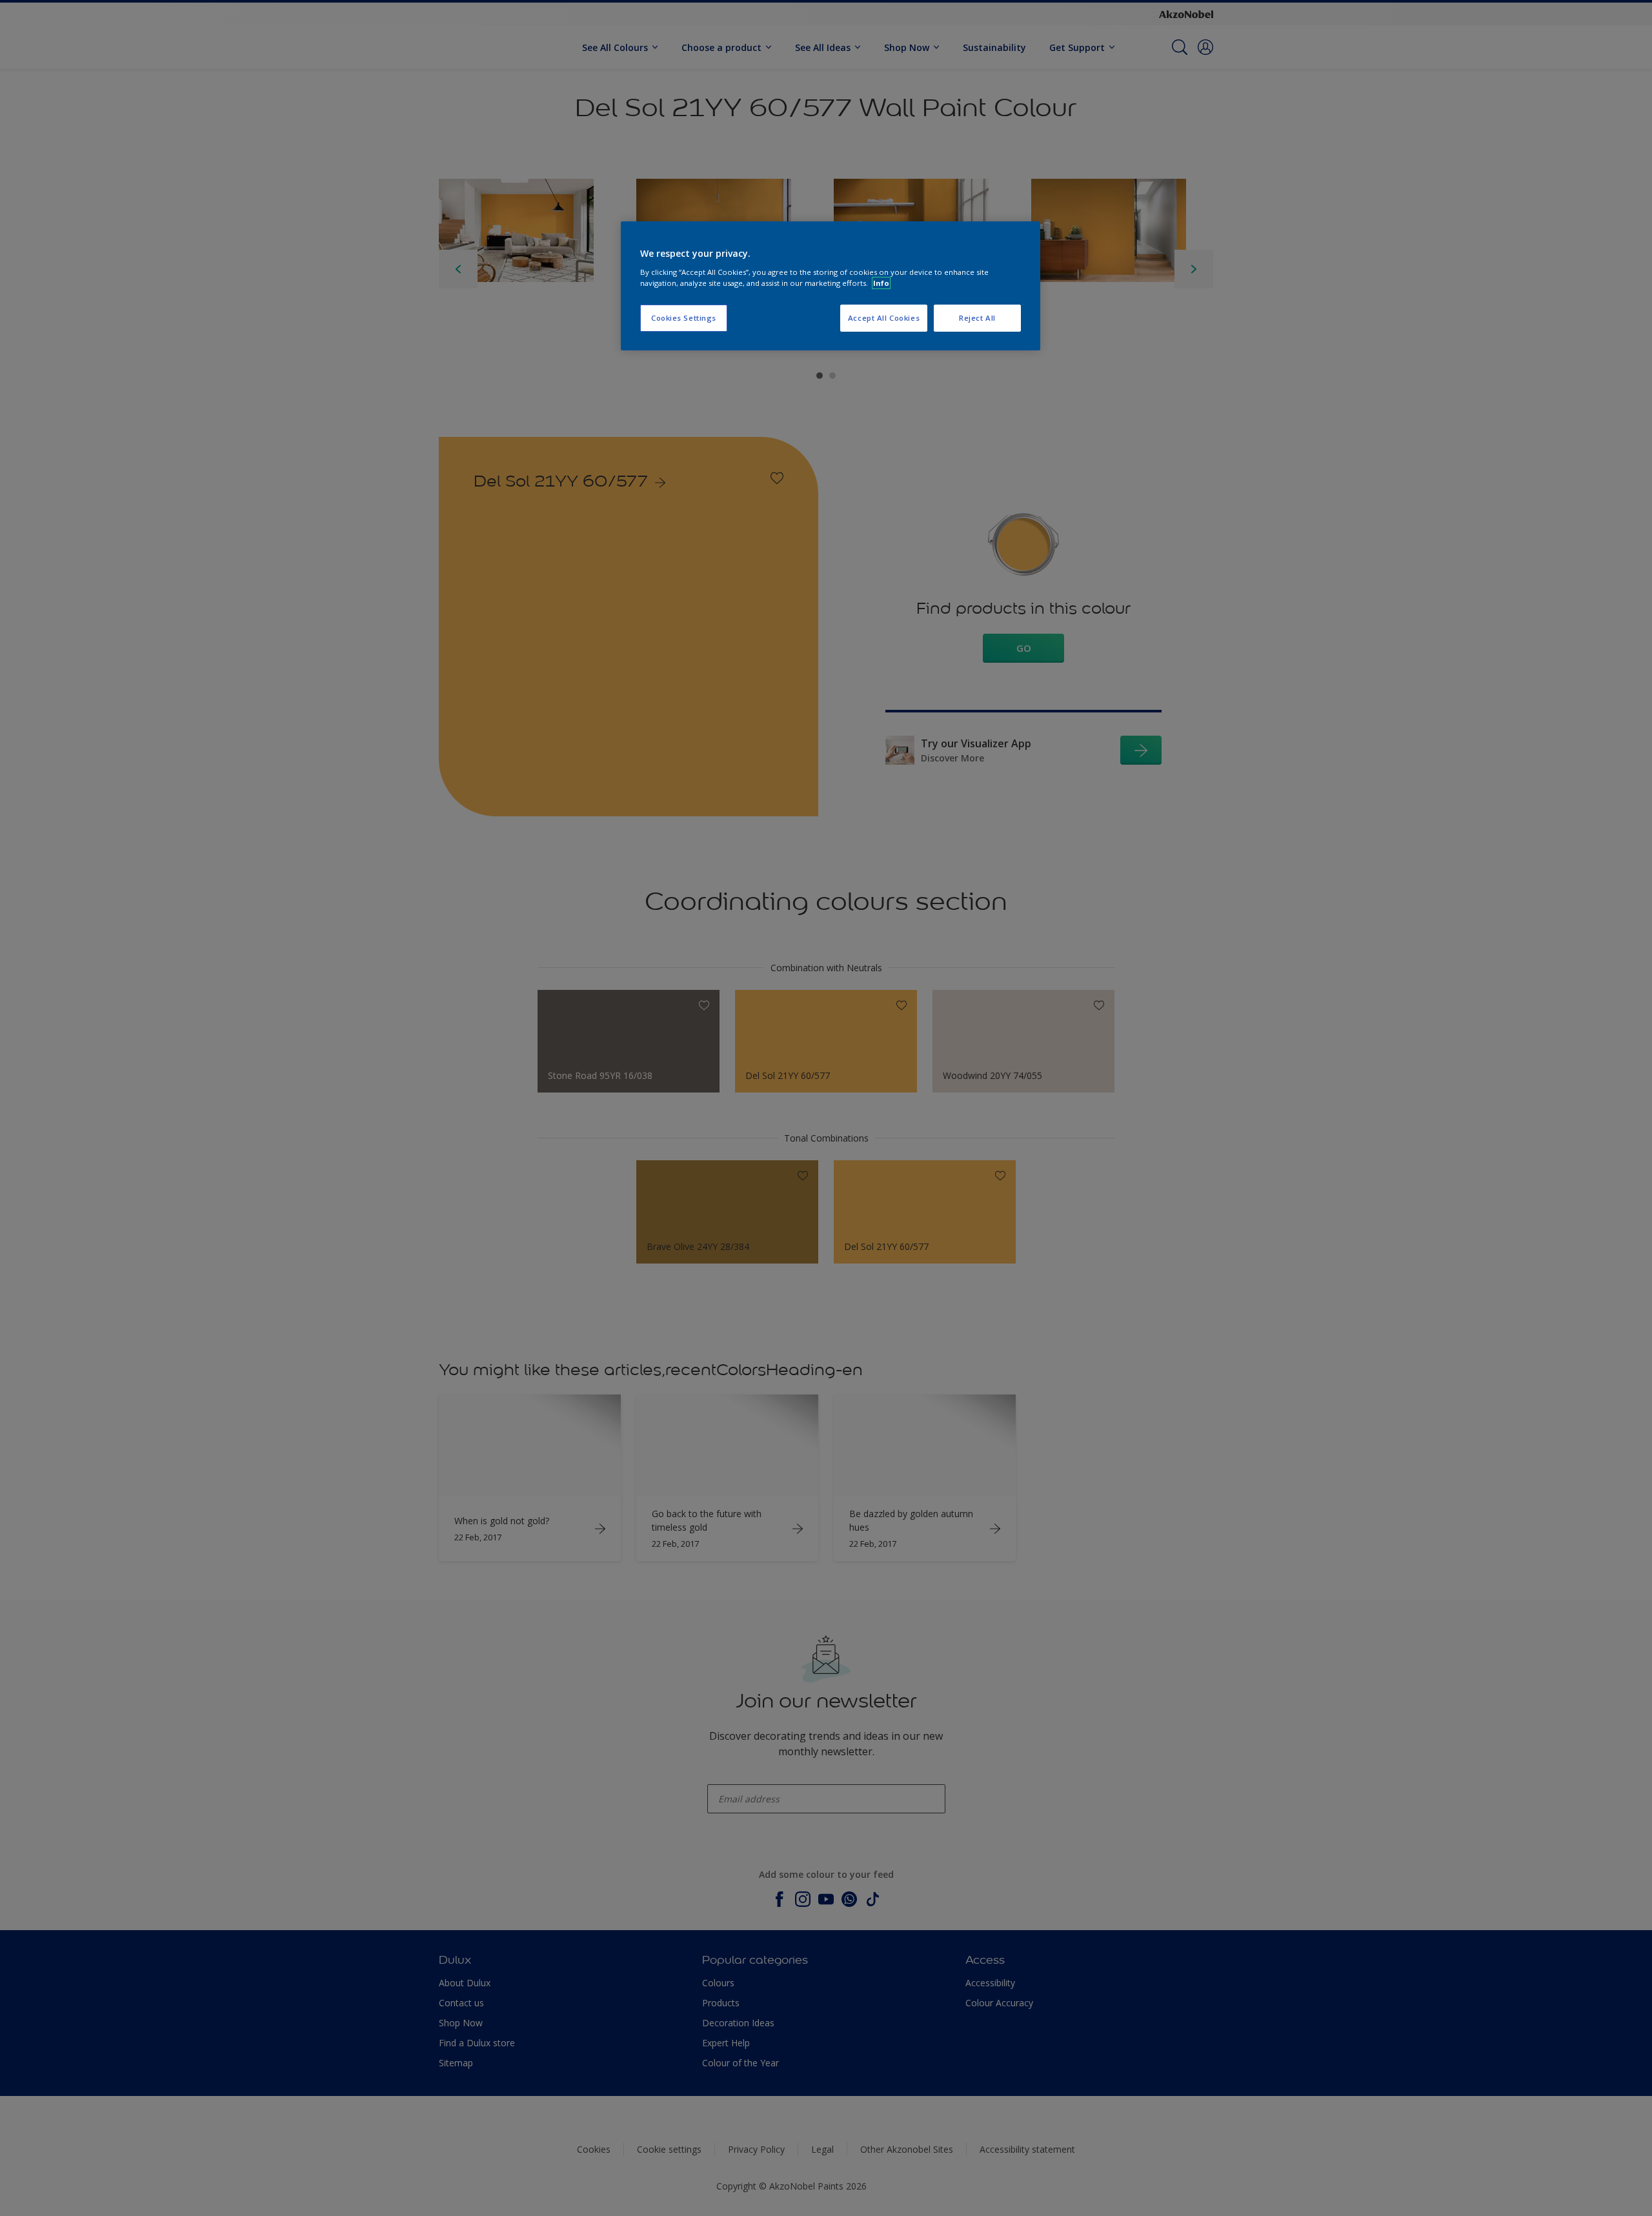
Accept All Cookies (884, 318)
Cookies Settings (684, 318)
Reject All (977, 318)
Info (881, 283)
